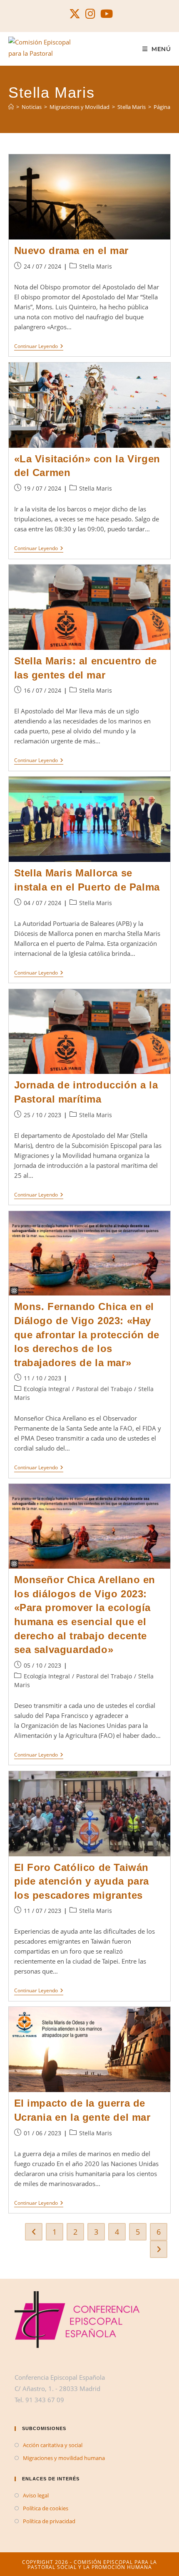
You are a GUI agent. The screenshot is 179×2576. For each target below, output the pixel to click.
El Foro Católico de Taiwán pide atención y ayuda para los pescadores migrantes (82, 1881)
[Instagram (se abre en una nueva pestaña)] (90, 14)
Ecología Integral (47, 1389)
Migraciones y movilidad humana (64, 2458)
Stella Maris (96, 266)
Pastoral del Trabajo (104, 1389)
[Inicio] (11, 107)
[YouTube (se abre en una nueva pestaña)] (105, 14)
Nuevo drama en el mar (72, 250)
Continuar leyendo (39, 347)
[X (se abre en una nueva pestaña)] (75, 14)
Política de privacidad (49, 2521)
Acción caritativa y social (53, 2445)
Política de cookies (46, 2508)
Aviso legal (36, 2495)
